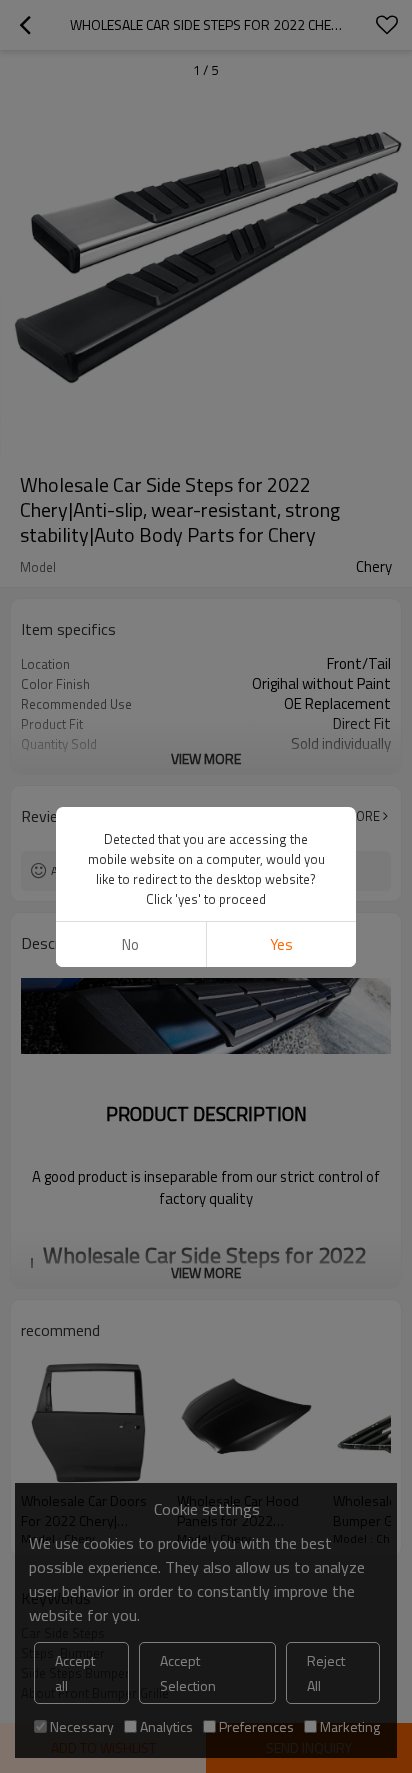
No (130, 944)
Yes (281, 944)
